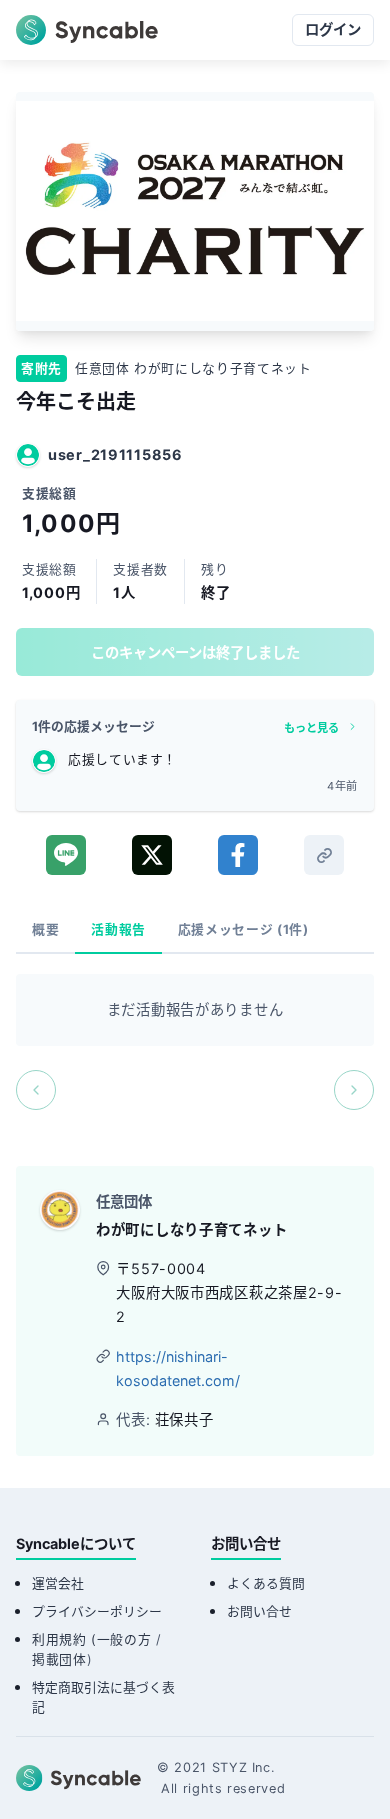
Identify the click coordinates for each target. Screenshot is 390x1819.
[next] (354, 1090)
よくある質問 (266, 1583)
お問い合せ (259, 1611)
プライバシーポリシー (97, 1611)
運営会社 (58, 1583)
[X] (152, 855)
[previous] (36, 1090)
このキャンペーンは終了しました (195, 652)
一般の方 (124, 1639)
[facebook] (238, 855)
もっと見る (311, 728)
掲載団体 (59, 1659)
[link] (324, 855)
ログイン (333, 29)
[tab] (45, 930)
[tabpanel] (195, 1042)
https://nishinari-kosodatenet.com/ (178, 1368)
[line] (66, 855)
